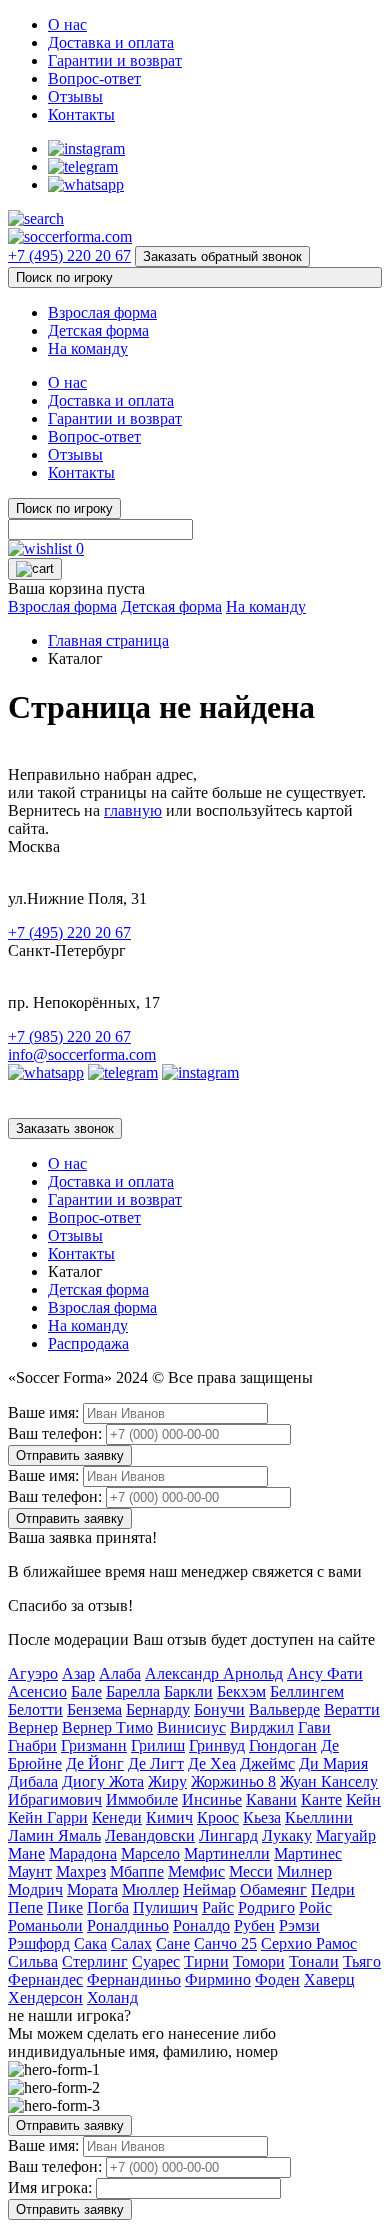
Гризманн (94, 1745)
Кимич (169, 1817)
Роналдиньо (128, 1925)
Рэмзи (299, 1925)
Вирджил (262, 1727)
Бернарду (158, 1709)
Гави (314, 1727)
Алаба (120, 1673)
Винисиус (191, 1727)
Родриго (266, 1907)
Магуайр (346, 1835)
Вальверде (284, 1709)
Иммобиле (142, 1799)
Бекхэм (241, 1691)
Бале (86, 1691)
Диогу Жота (103, 1781)
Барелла (133, 1691)
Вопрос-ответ (94, 78)
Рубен (254, 1925)
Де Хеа (212, 1763)
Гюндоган (283, 1745)
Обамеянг (273, 1889)
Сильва (33, 1961)
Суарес (156, 1961)
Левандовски (150, 1835)
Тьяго (362, 1961)
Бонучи (219, 1709)
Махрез (81, 1871)
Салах (131, 1943)
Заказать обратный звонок (222, 256)
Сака (90, 1943)
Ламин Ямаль (54, 1835)
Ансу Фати (325, 1673)
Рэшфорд (39, 1943)
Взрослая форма (102, 312)
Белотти (35, 1709)
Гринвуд (217, 1745)
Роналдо (201, 1925)
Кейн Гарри (48, 1817)
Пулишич (165, 1907)
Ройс (315, 1907)
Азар (78, 1673)
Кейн (363, 1799)
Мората (92, 1889)
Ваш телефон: (55, 1433)
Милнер (304, 1871)
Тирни (206, 1961)
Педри (333, 1889)
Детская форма (98, 330)
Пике (65, 1907)
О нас (67, 24)
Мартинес (308, 1853)
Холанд (112, 1997)
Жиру (167, 1781)
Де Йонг (95, 1763)
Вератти (352, 1709)
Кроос (218, 1817)
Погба (108, 1907)
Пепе (25, 1907)
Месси (251, 1871)
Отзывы (75, 96)
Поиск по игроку (64, 277)
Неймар (209, 1889)
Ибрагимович (55, 1799)
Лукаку (287, 1835)
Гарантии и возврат (115, 60)
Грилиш (158, 1745)
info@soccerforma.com (82, 1054)
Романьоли (45, 1925)
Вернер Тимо (107, 1727)
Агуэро (33, 1673)
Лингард (228, 1835)
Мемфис (196, 1871)
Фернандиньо (134, 1979)
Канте (321, 1799)
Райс (218, 1907)
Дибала (33, 1781)
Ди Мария (333, 1763)
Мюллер (150, 1889)
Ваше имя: (43, 1412)
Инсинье (212, 1799)
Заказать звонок (65, 1128)
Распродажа (88, 1343)
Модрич (35, 1889)
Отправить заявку (70, 1455)
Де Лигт (156, 1763)
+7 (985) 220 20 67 (69, 1036)
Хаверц (329, 1979)
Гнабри (32, 1745)
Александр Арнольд (214, 1673)
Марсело (150, 1853)
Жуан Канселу (329, 1781)
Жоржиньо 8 (233, 1781)
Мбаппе (137, 1871)
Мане (26, 1853)
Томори (259, 1961)
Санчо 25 (225, 1943)
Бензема (94, 1709)
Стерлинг (95, 1961)
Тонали (314, 1961)
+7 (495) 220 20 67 (69, 255)
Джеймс (267, 1763)
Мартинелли (227, 1853)
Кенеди (117, 1817)
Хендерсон (45, 1997)
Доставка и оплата (111, 42)
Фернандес (45, 1979)
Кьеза (262, 1817)
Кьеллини (319, 1817)
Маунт (30, 1871)
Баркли (188, 1691)
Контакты (81, 114)
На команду (88, 348)
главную (133, 810)
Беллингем (307, 1691)
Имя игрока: (50, 2187)
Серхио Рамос (309, 1943)
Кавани (271, 1799)
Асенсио (37, 1691)
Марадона (83, 1853)
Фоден (277, 1979)
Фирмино (218, 1979)
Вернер (33, 1727)
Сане (173, 1943)
